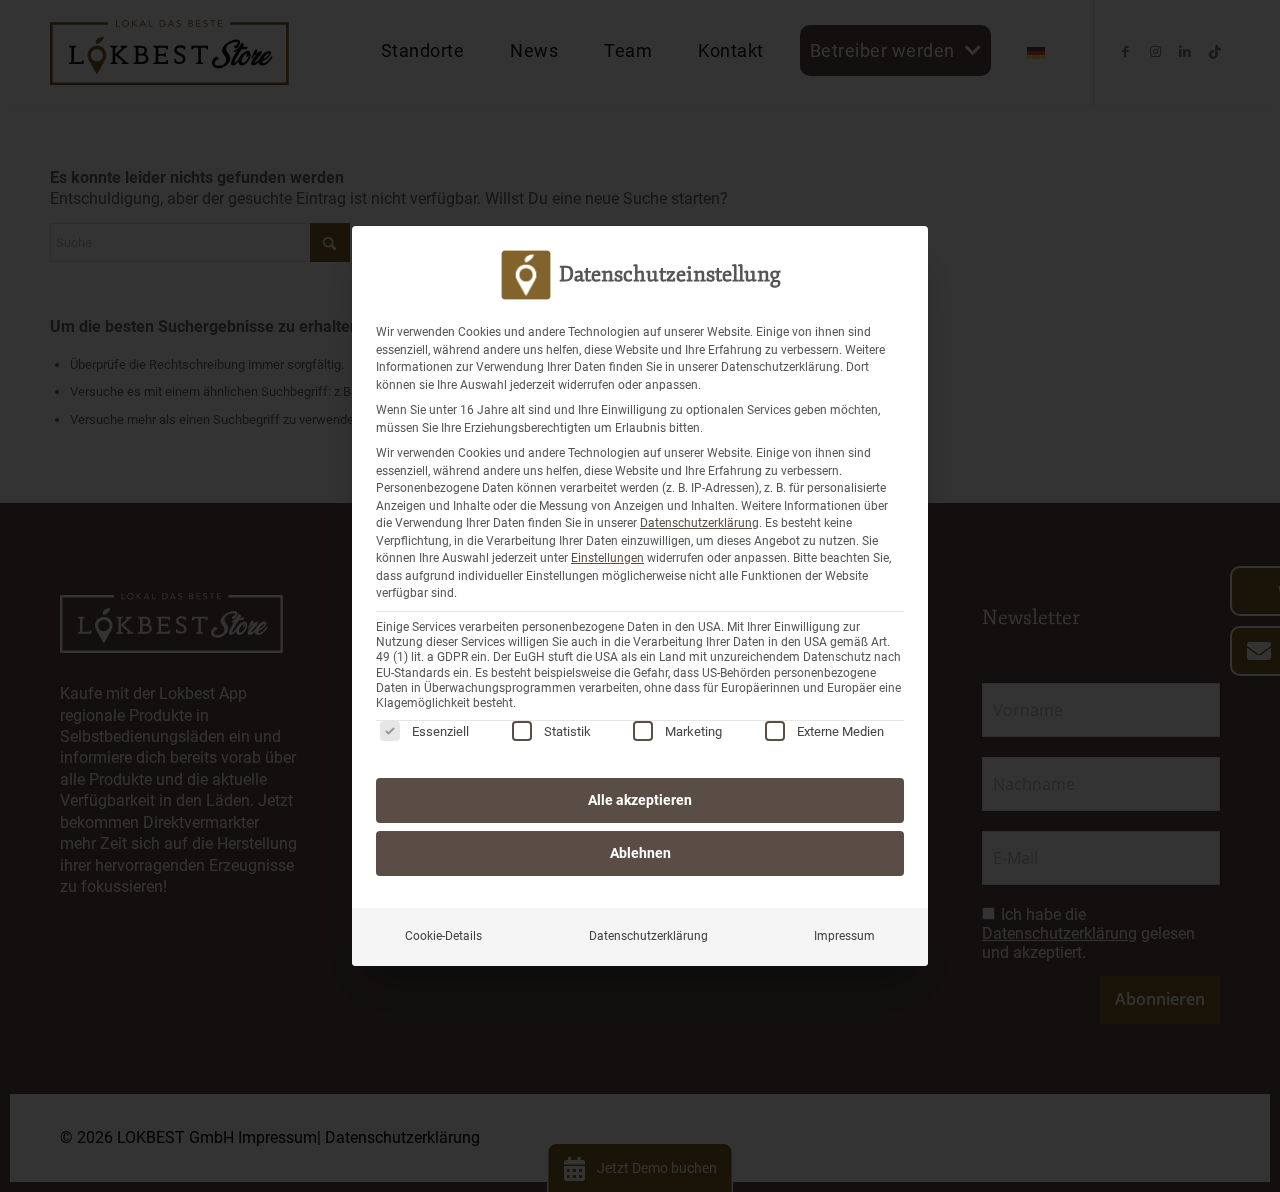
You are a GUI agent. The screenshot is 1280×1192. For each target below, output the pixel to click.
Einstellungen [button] (607, 558)
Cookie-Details (443, 936)
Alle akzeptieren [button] (640, 800)
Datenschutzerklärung (699, 523)
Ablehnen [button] (640, 853)
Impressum (844, 936)
